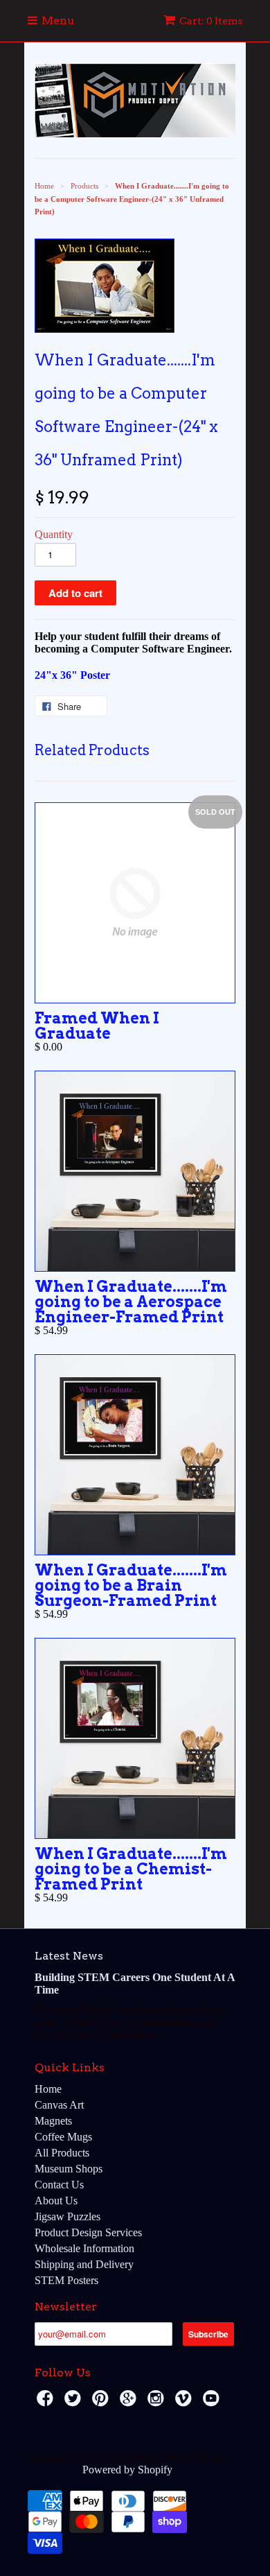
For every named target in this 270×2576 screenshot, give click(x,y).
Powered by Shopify (127, 2470)
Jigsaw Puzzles (67, 2216)
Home (48, 2089)
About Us (56, 2201)
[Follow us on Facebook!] (47, 2402)
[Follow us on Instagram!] (158, 2402)
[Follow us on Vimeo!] (186, 2402)
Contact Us (59, 2185)
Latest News (69, 1956)
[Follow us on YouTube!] (213, 2402)
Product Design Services (88, 2232)
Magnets (53, 2121)
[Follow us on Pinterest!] (102, 2402)
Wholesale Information (84, 2248)
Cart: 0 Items (211, 21)
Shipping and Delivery (84, 2264)
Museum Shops (69, 2169)
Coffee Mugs (63, 2137)
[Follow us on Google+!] (130, 2402)
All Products (62, 2153)
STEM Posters (66, 2280)
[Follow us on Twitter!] (75, 2402)
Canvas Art (59, 2105)
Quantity (54, 534)
